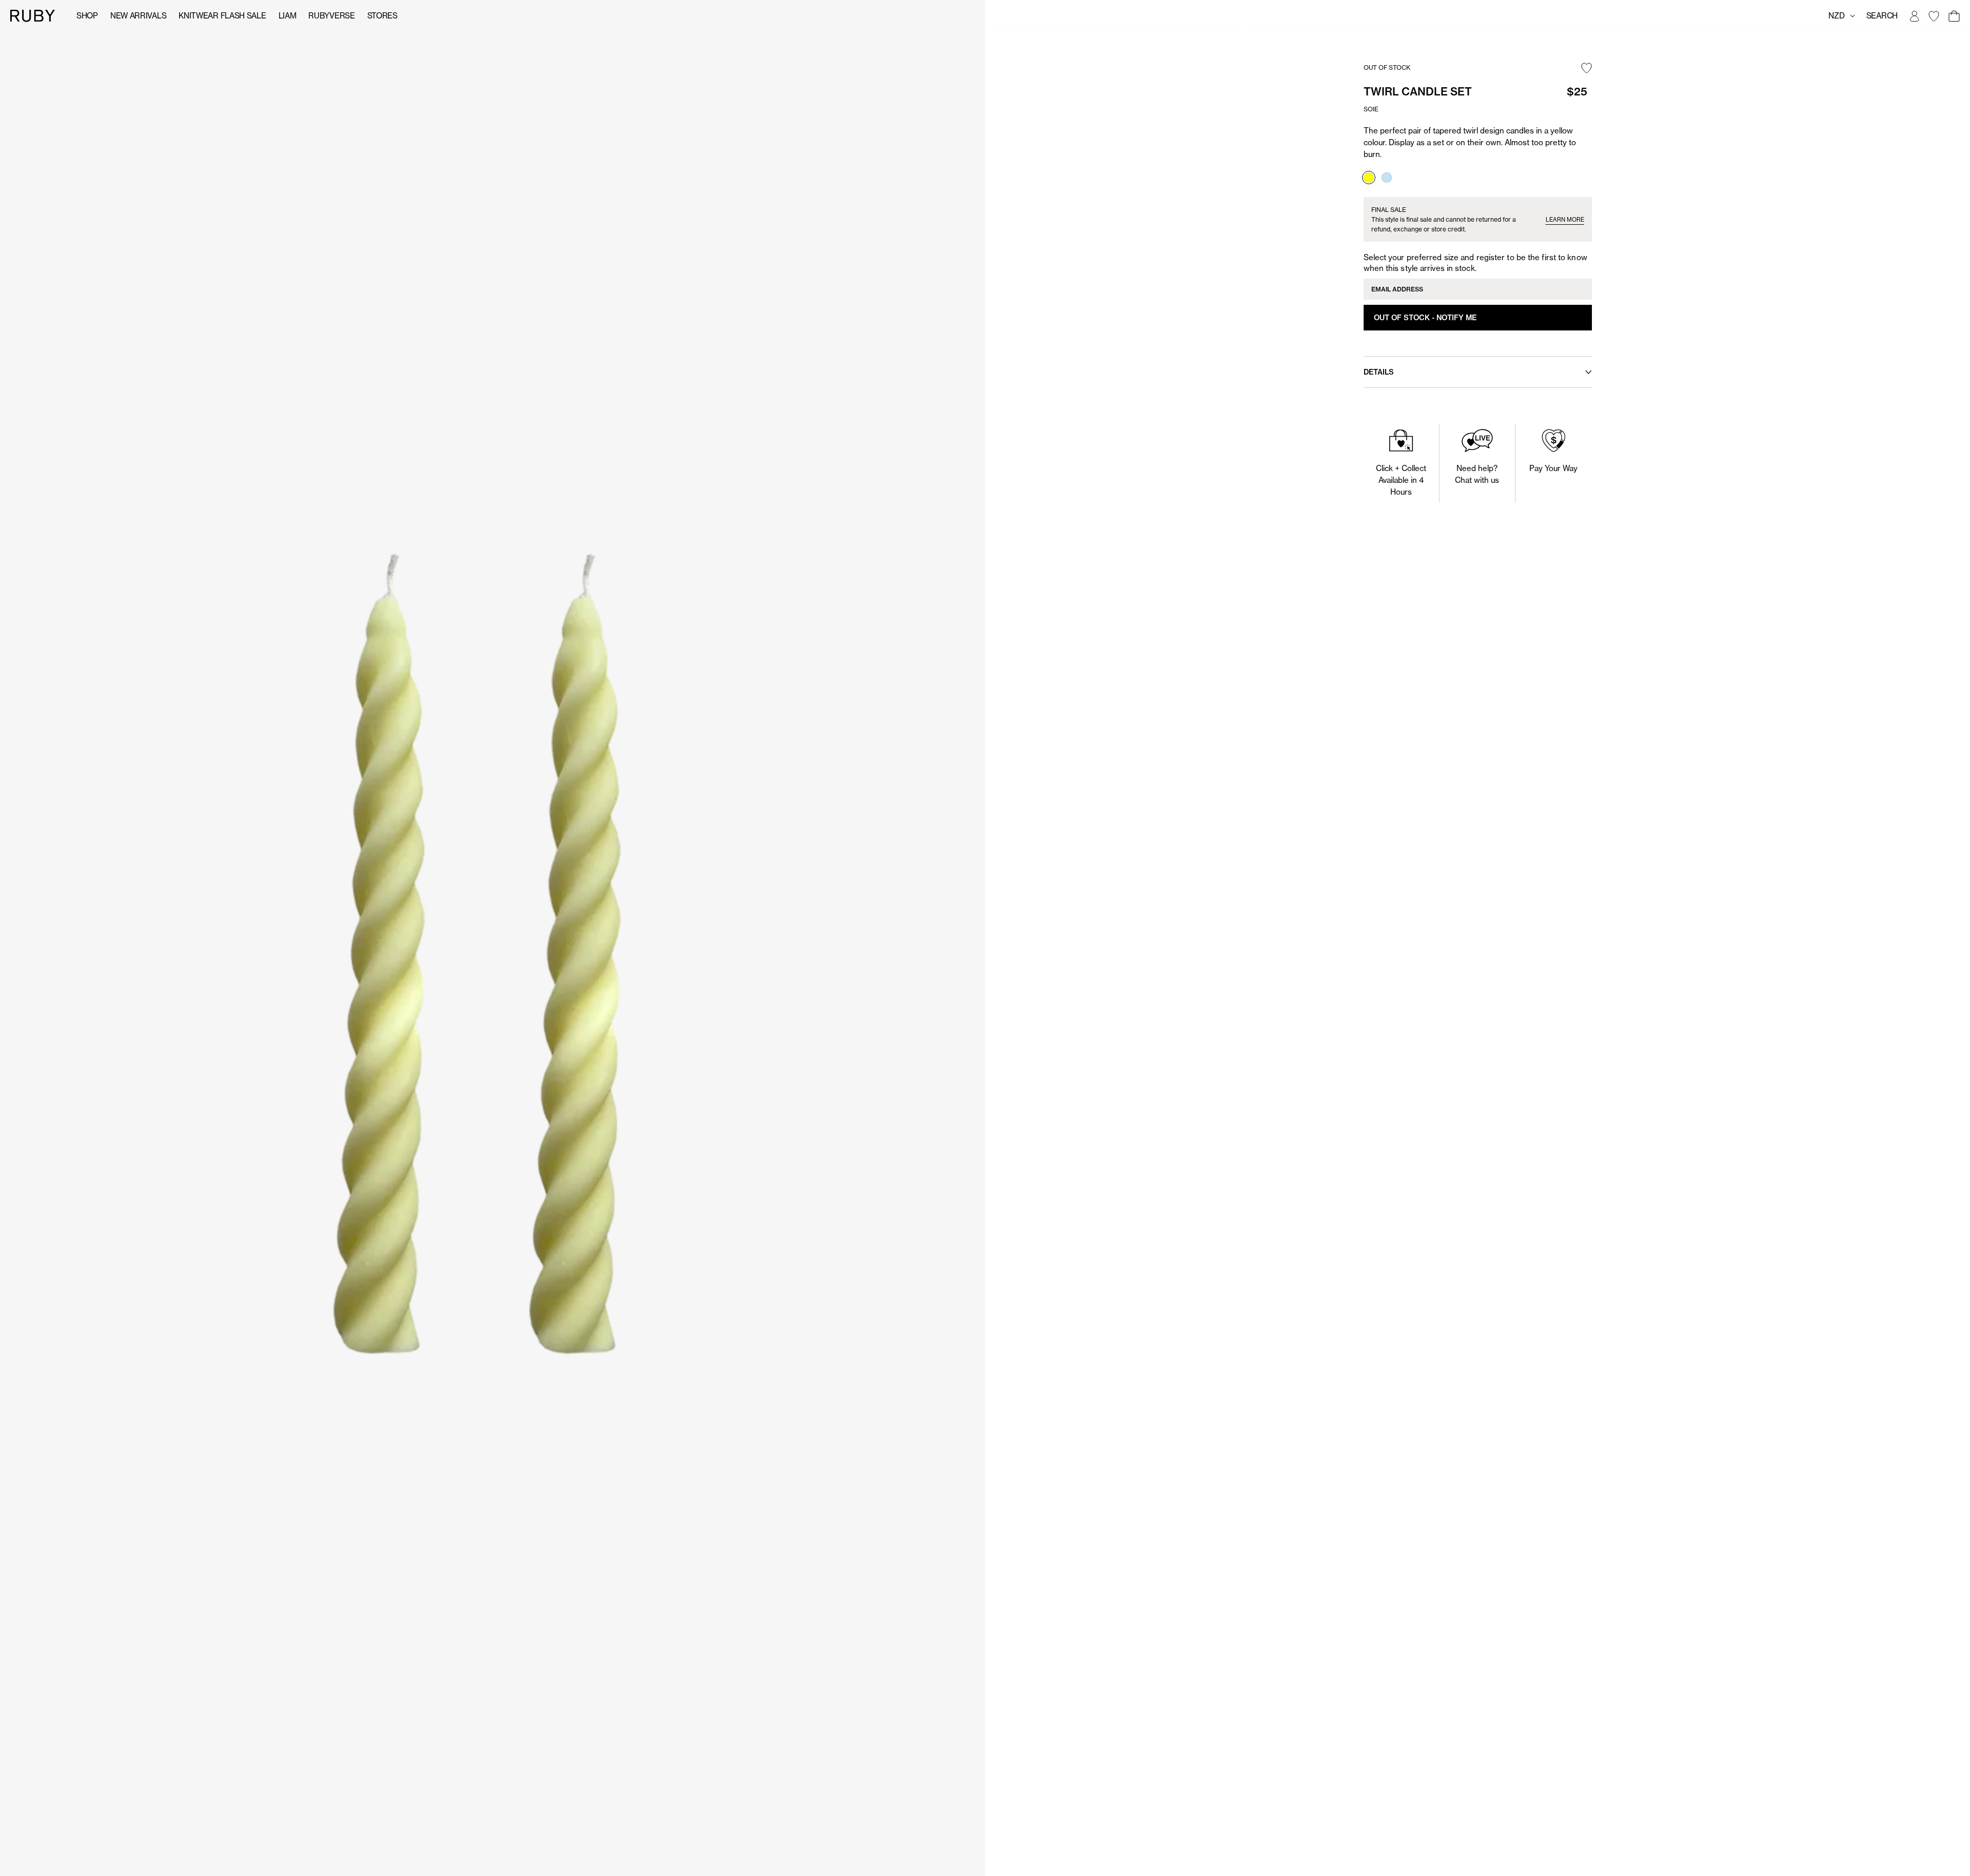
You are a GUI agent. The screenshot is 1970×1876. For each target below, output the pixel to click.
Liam (288, 16)
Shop (87, 16)
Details (1379, 372)
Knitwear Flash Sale (222, 16)
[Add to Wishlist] (1587, 69)
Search (1882, 16)
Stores (382, 16)
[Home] (33, 15)
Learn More (1565, 220)
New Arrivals (138, 16)
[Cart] (1954, 16)
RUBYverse (331, 16)
